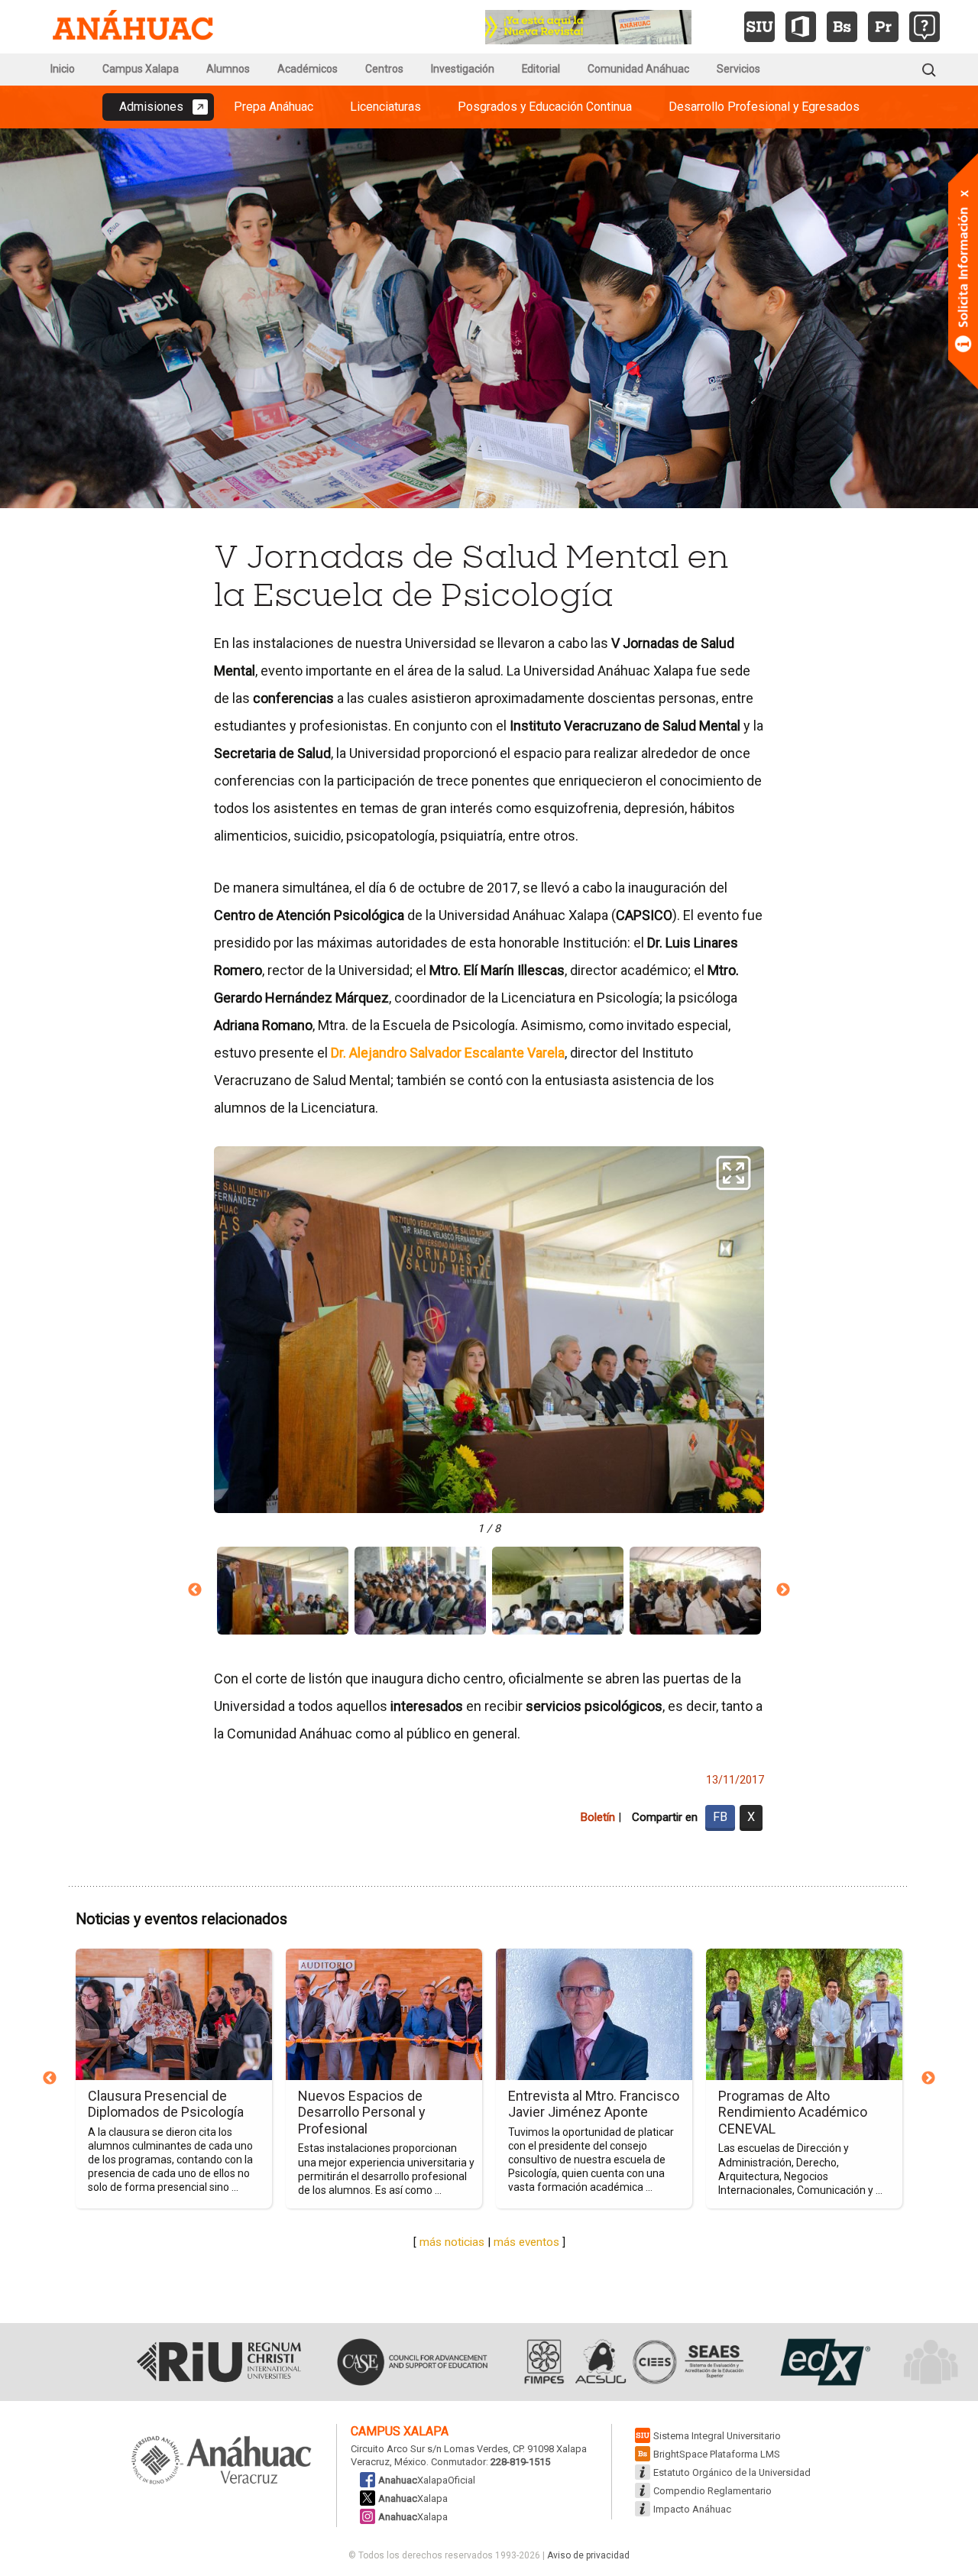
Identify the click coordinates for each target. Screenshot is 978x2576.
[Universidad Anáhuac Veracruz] (222, 2461)
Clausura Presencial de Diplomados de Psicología (166, 2104)
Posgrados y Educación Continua (545, 107)
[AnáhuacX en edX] (823, 2362)
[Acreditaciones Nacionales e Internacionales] (632, 2362)
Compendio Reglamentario (712, 2491)
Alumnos (228, 69)
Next (783, 1590)
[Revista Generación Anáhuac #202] (588, 26)
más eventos (526, 2242)
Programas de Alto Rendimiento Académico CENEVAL (793, 2112)
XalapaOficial (427, 2480)
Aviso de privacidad (588, 2555)
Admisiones (151, 107)
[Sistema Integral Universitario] (759, 27)
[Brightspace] (842, 27)
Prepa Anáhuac (274, 107)
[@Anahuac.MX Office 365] (801, 27)
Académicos (308, 69)
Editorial (541, 69)
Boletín (597, 1817)
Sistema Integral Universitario (717, 2436)
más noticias (452, 2242)
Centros (384, 69)
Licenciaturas (385, 107)
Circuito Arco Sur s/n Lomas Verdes (429, 2449)
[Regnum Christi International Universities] (219, 2362)
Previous (195, 1590)
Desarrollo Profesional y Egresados (764, 107)
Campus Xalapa (141, 69)
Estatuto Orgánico (732, 2472)
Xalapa (413, 2498)
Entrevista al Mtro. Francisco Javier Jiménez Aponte (594, 2104)
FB (720, 1817)
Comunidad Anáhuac (638, 69)
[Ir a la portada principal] (133, 27)
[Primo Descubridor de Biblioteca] (883, 27)
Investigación (463, 69)
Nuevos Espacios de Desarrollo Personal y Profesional (362, 2112)
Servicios (738, 69)
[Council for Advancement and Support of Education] (412, 2362)
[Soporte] (925, 27)
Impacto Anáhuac (692, 2509)
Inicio (63, 69)
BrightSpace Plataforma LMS (717, 2454)
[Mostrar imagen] (283, 1591)
